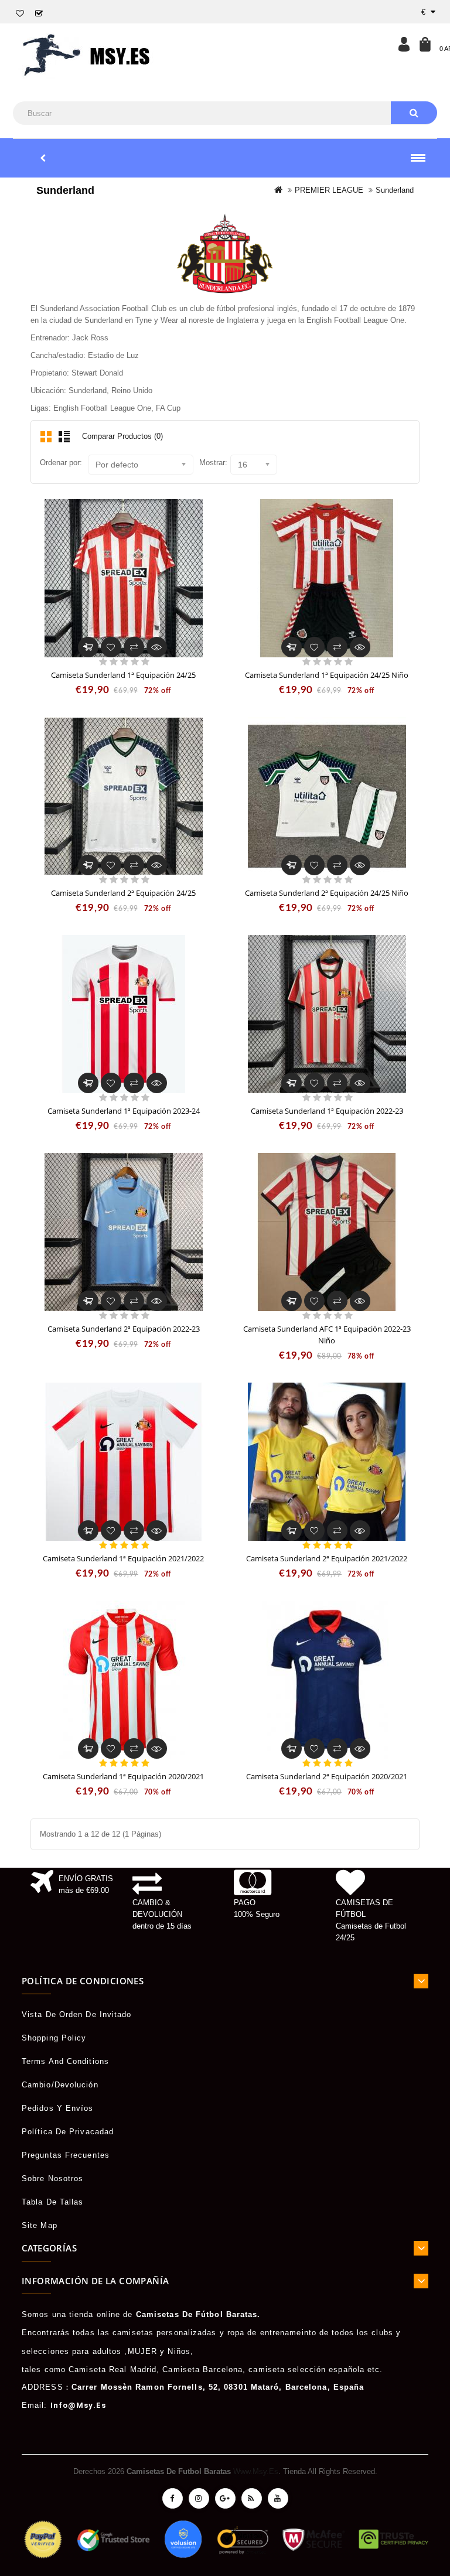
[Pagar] (39, 14)
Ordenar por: (61, 463)
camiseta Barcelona (202, 2369)
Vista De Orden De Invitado (77, 2014)
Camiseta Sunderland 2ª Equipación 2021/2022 (327, 1558)
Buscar (414, 113)
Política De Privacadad (68, 2132)
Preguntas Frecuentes (66, 2155)
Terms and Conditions (65, 2061)
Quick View (157, 643)
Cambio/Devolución (60, 2085)
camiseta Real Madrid (112, 2369)
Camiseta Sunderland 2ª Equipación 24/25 (123, 893)
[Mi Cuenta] (404, 44)
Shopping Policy (54, 2038)
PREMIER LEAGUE (329, 190)
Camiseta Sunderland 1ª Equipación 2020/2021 (123, 1776)
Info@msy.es (78, 2405)
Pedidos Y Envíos (58, 2108)
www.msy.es (256, 2471)
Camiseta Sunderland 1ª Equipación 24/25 (123, 675)
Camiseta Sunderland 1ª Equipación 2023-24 (124, 1111)
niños (179, 2351)
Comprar (88, 647)
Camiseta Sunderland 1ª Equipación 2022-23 (327, 1111)
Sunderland (395, 190)
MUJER (143, 2351)
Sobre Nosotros (52, 2178)
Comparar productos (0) (122, 436)
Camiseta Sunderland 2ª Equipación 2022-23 (124, 1329)
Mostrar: (213, 463)
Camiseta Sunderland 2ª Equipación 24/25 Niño (327, 893)
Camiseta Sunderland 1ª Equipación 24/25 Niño (327, 675)
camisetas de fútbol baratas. (198, 2314)
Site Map (40, 2225)
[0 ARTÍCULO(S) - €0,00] (425, 44)
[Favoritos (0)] (20, 14)
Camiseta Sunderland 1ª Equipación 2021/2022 (123, 1558)
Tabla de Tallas (53, 2202)
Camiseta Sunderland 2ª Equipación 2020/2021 (327, 1776)
